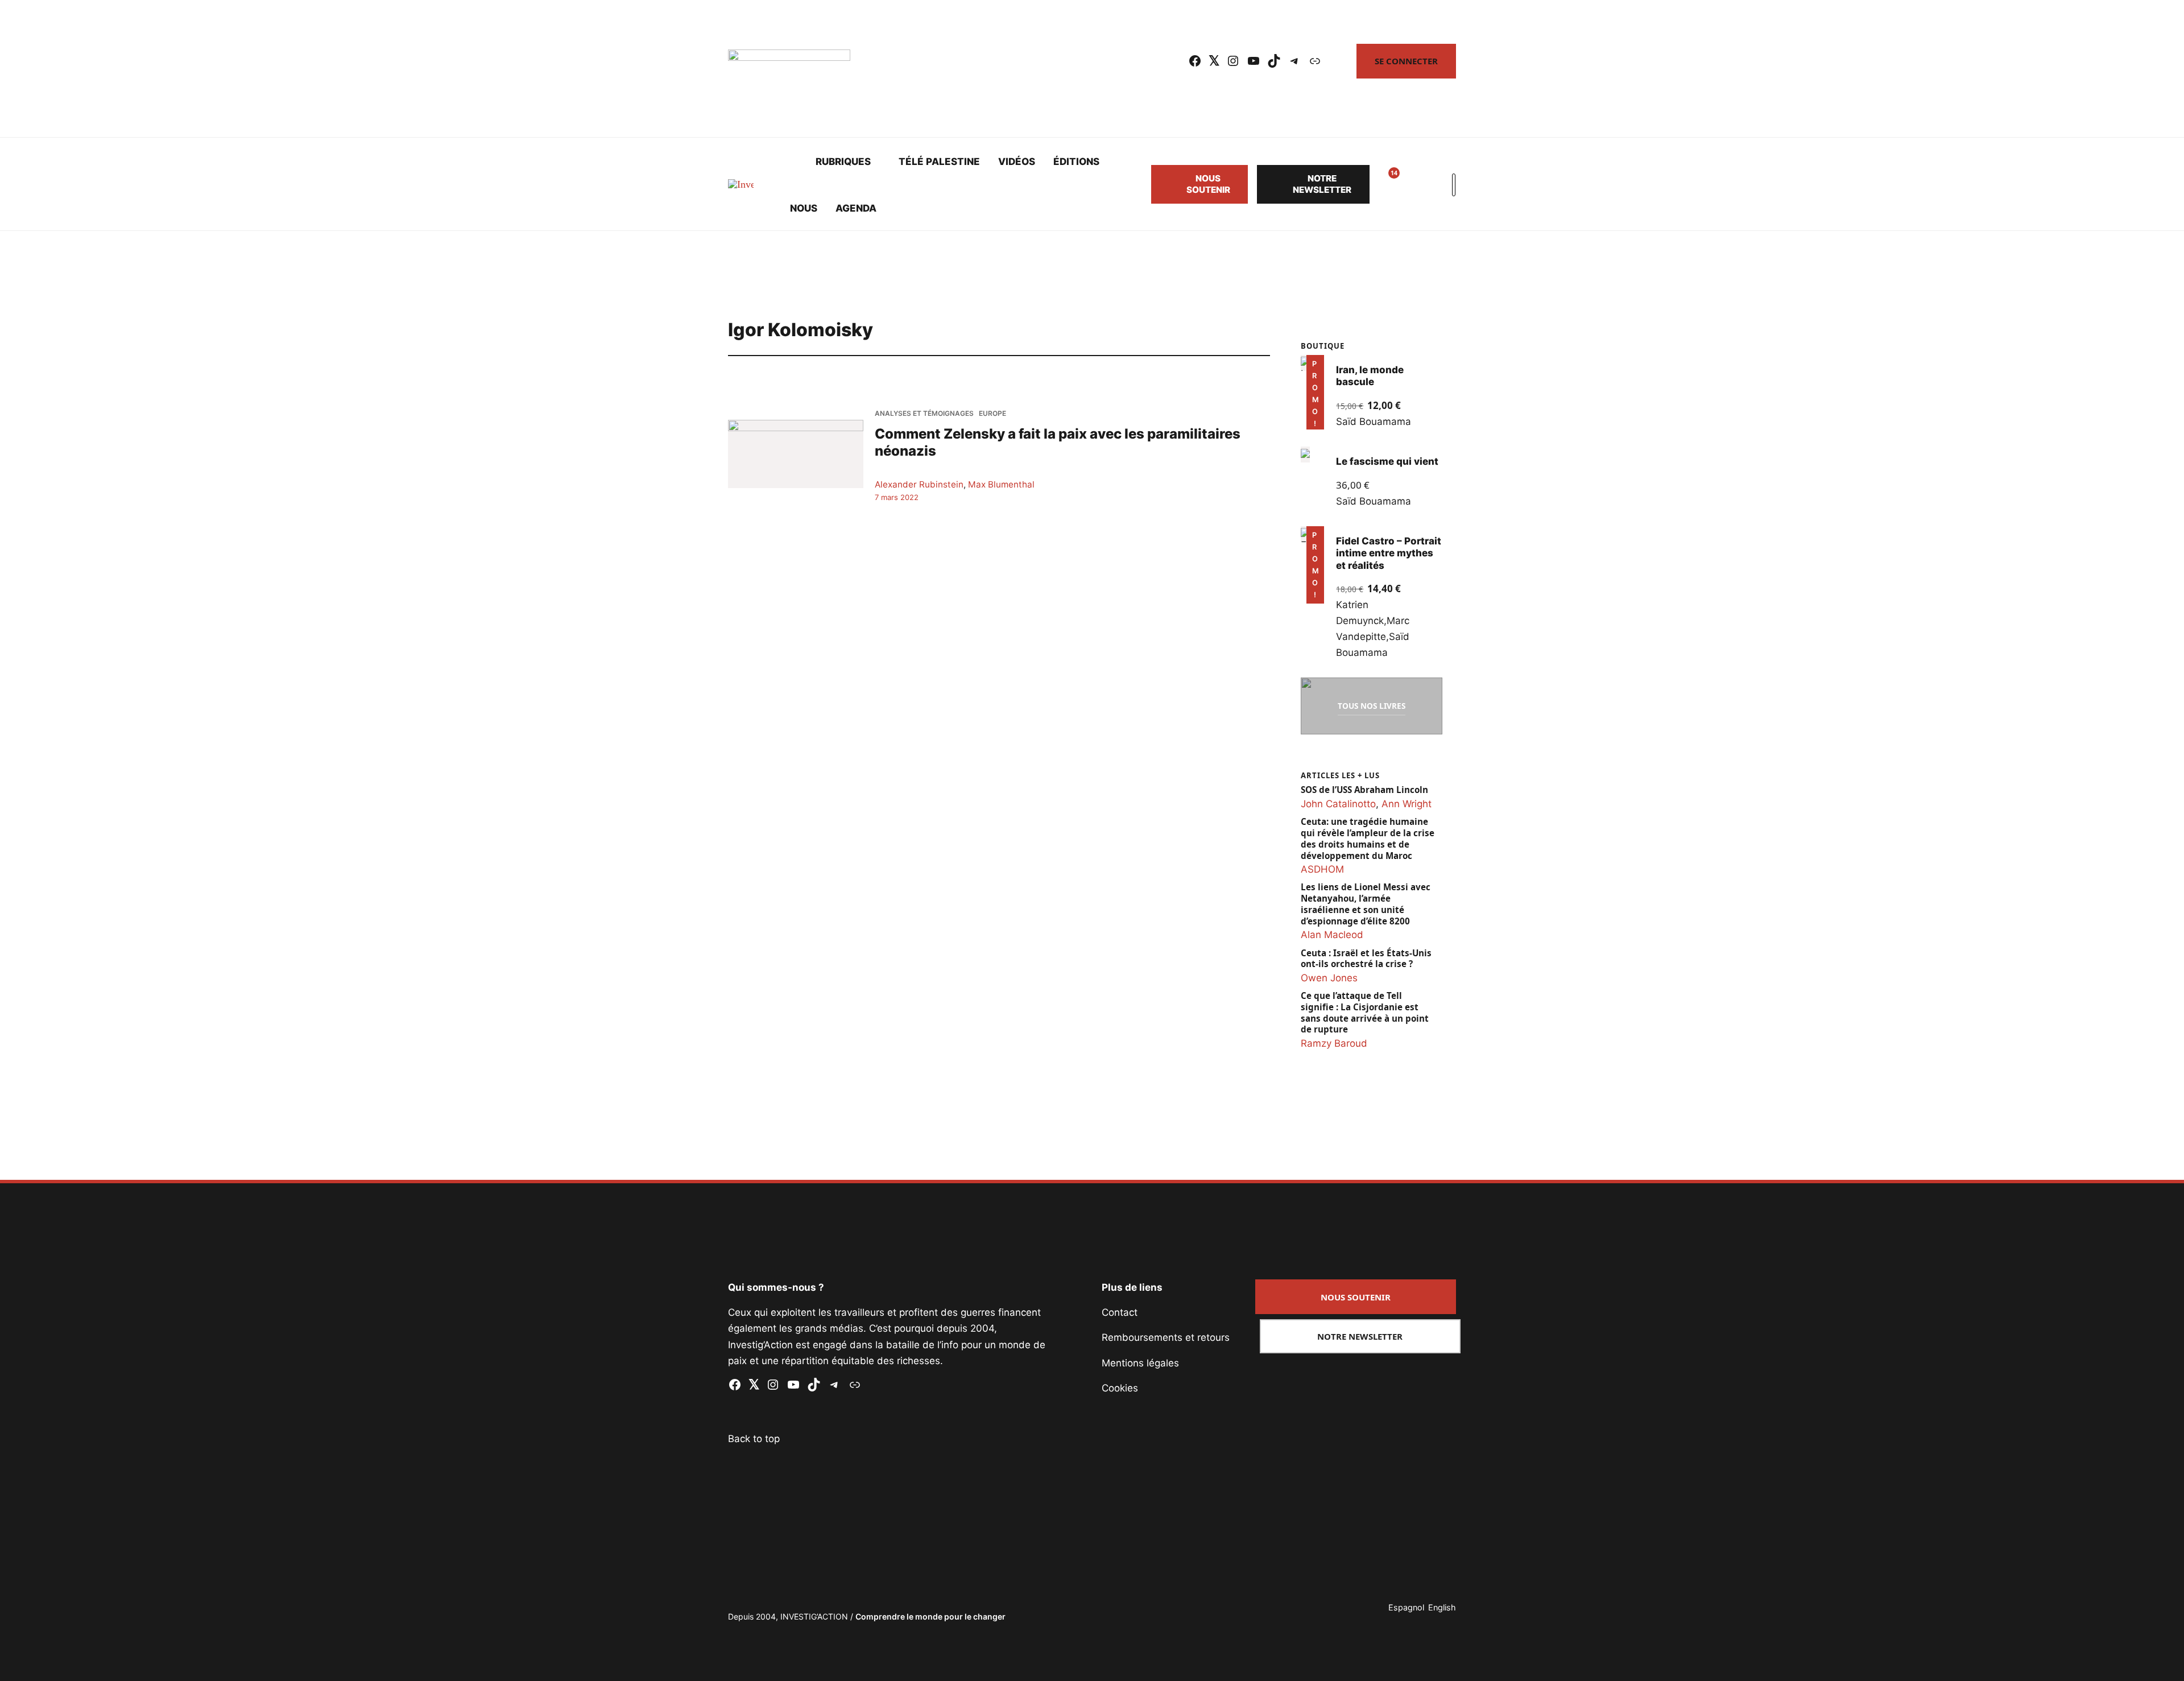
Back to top (754, 1439)
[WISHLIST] (1385, 184)
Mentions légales (1140, 1363)
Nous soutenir (1208, 184)
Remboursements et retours (1166, 1337)
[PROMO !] (1305, 534)
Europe (992, 413)
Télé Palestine (939, 162)
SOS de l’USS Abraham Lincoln (1364, 790)
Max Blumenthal (1001, 484)
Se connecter (1406, 61)
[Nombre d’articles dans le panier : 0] (1413, 184)
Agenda (856, 208)
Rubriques (843, 162)
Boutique (1323, 346)
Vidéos (1017, 162)
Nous (804, 208)
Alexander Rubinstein (919, 484)
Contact (1120, 1312)
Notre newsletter (1322, 184)
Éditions (1076, 162)
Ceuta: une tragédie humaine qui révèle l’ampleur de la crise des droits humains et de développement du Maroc (1368, 839)
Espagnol (1406, 1607)
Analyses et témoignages (924, 413)
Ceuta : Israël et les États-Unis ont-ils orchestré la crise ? (1366, 959)
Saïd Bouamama (1374, 422)
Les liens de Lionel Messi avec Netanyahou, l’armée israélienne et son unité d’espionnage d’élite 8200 (1366, 904)
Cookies (1120, 1388)
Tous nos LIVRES (1372, 706)
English (1442, 1607)
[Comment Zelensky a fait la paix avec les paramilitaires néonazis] (796, 454)
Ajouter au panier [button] (1313, 413)
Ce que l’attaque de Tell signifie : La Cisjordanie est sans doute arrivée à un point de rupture (1365, 1013)
